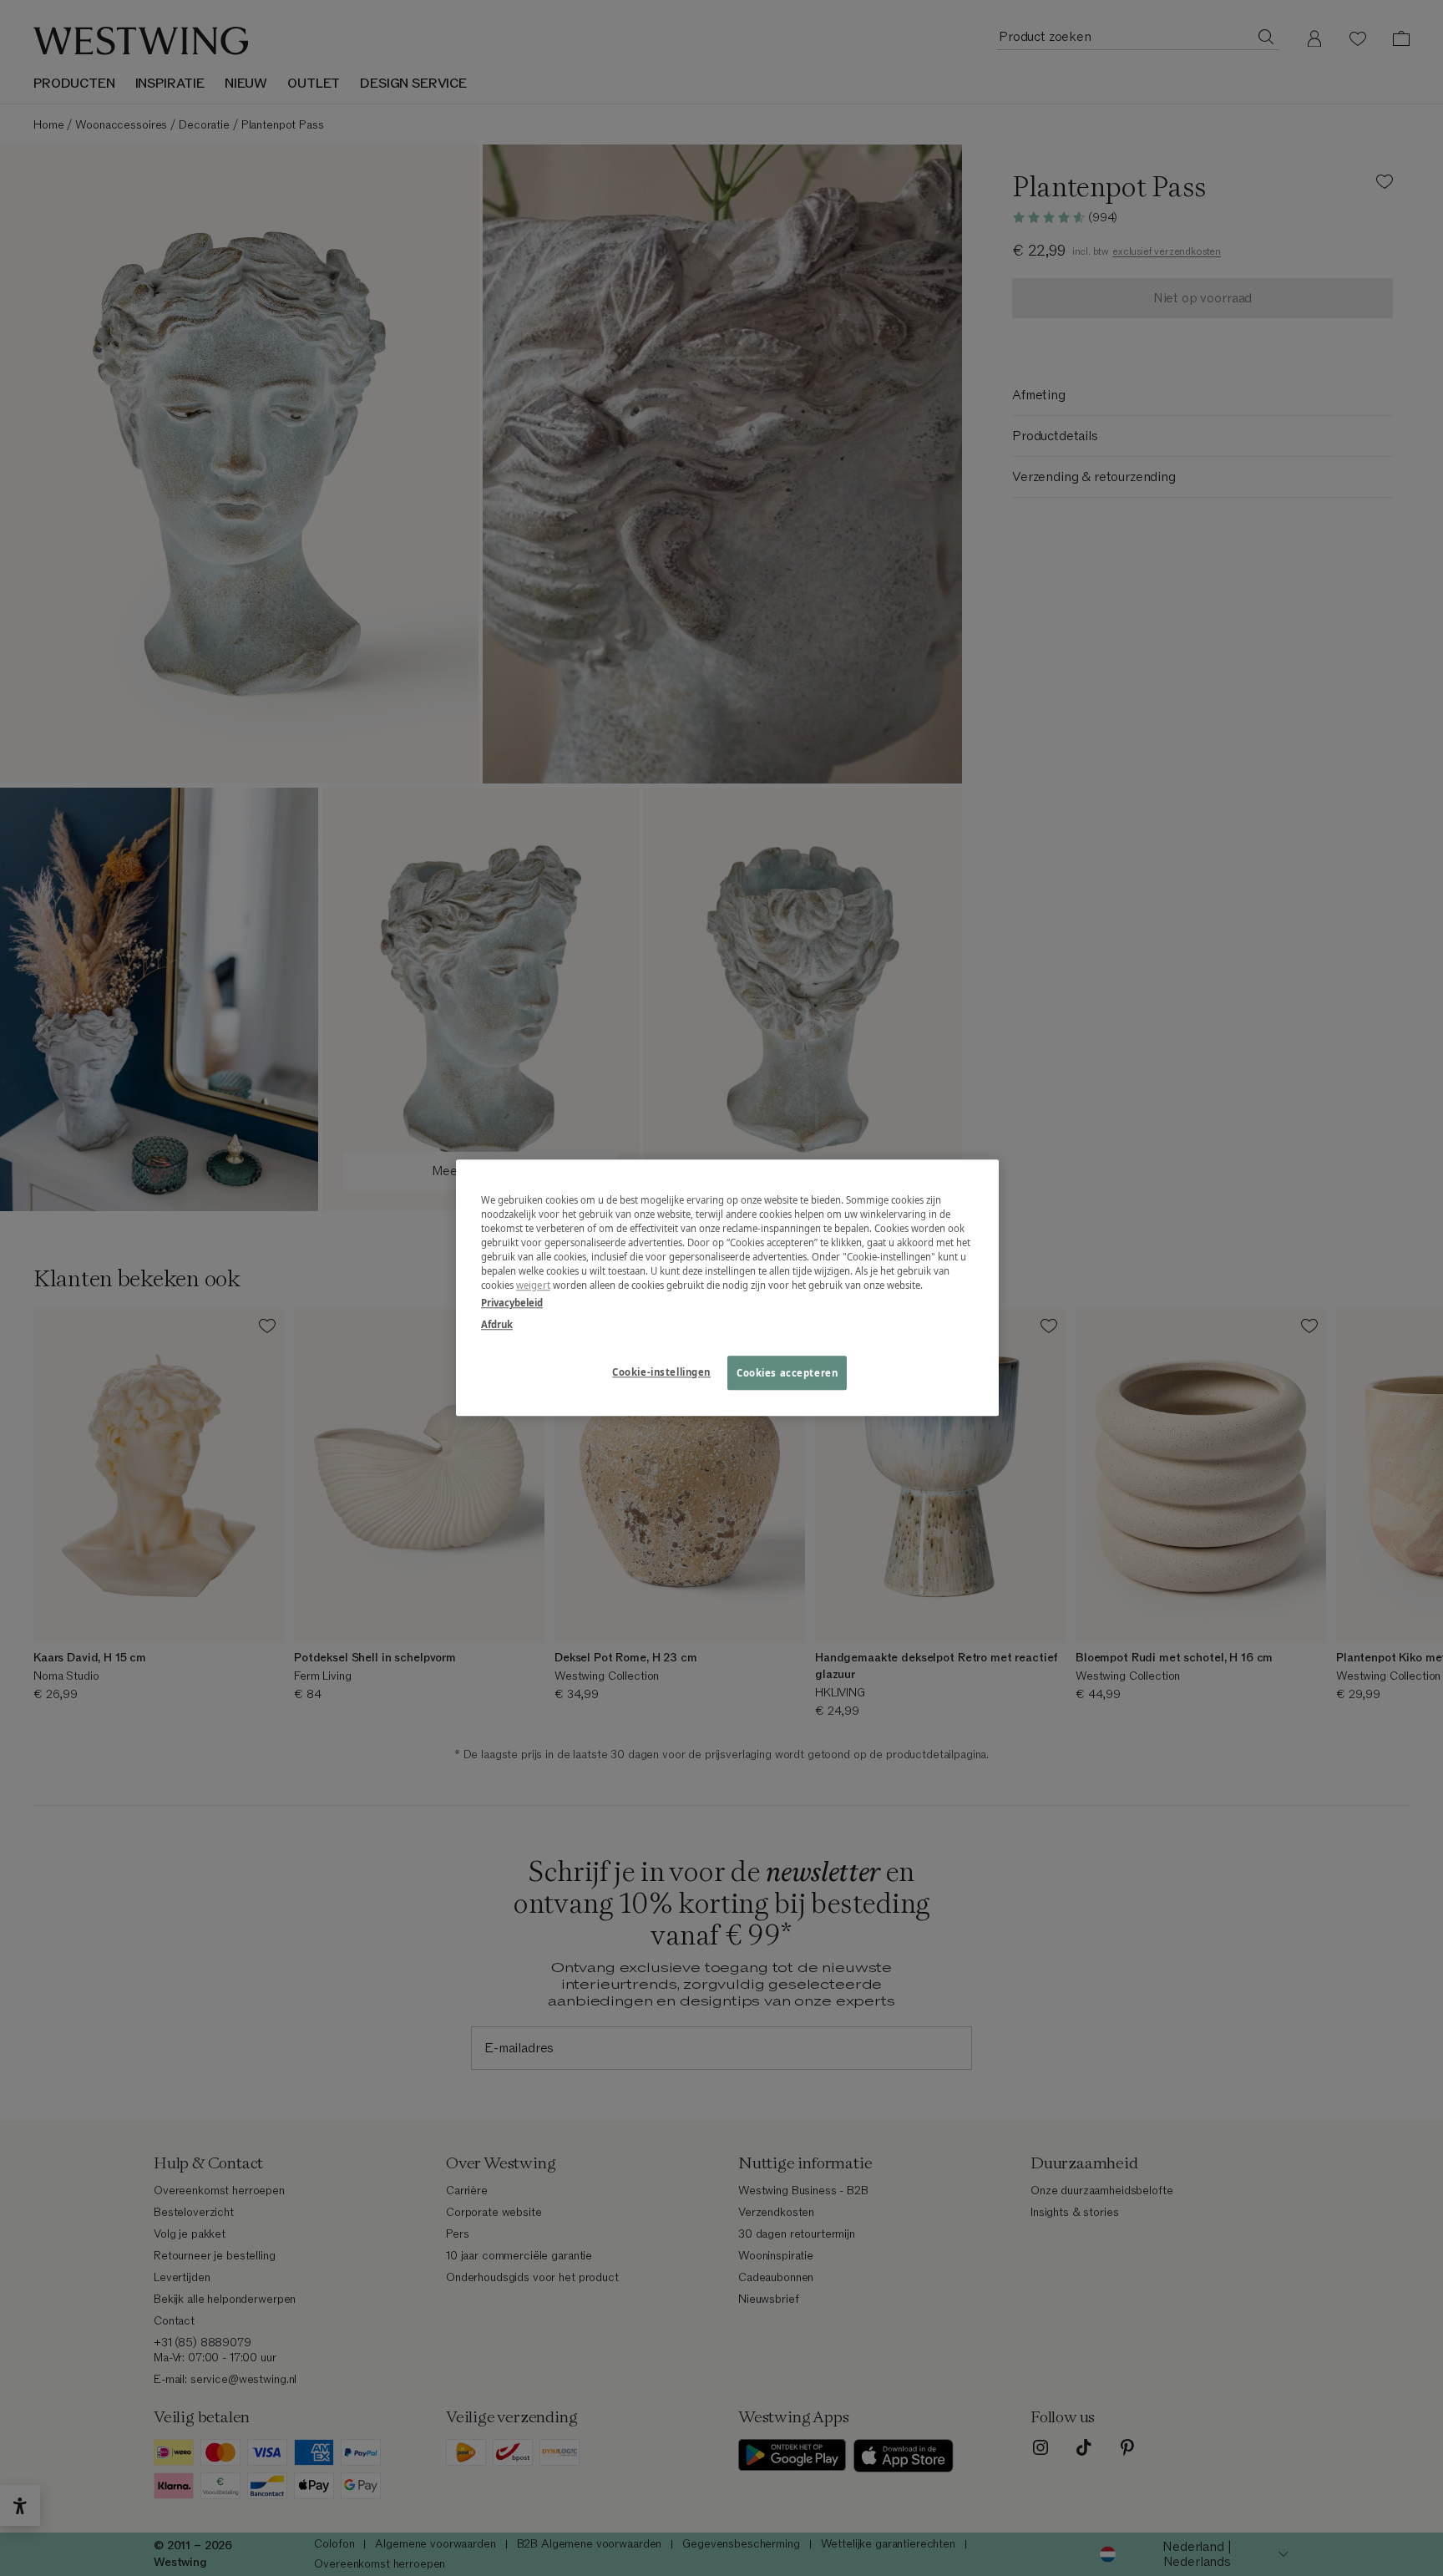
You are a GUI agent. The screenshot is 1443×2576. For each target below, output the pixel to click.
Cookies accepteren (787, 1373)
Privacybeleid (512, 1303)
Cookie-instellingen (661, 1372)
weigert (533, 1286)
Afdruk (497, 1324)
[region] (727, 1288)
